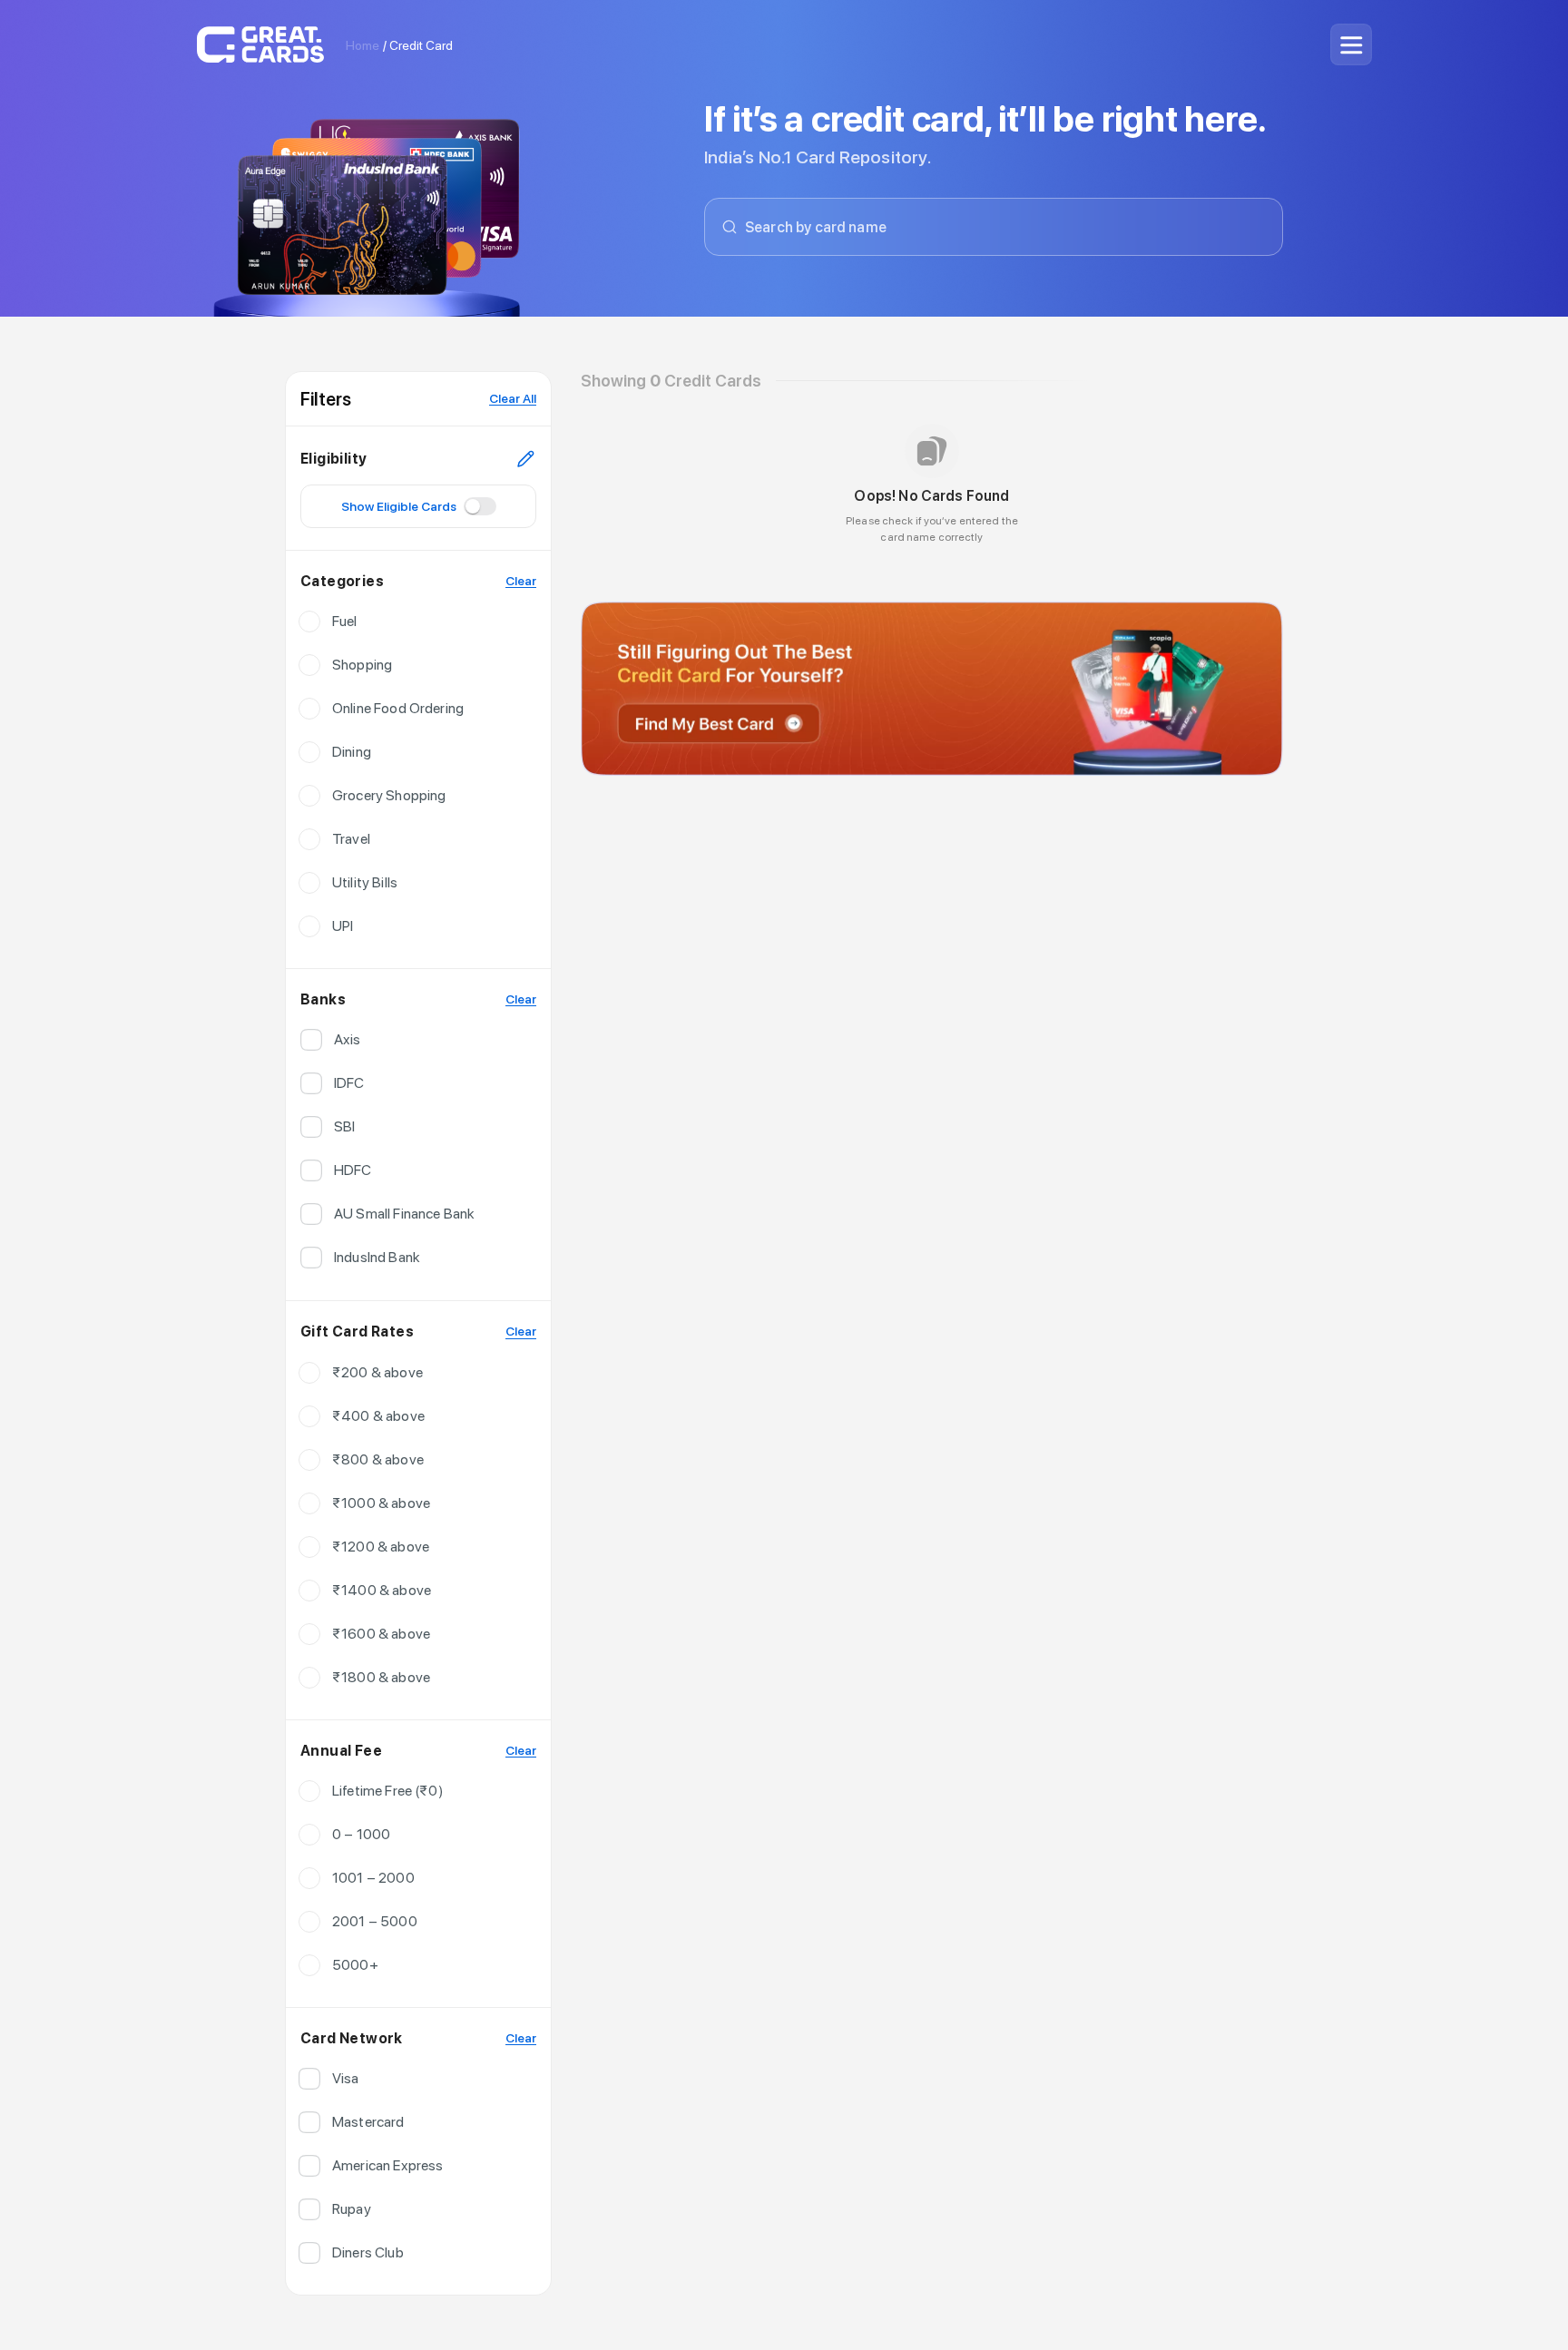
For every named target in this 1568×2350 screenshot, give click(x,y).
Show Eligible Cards (399, 506)
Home (363, 45)
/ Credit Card (418, 45)
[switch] (473, 506)
